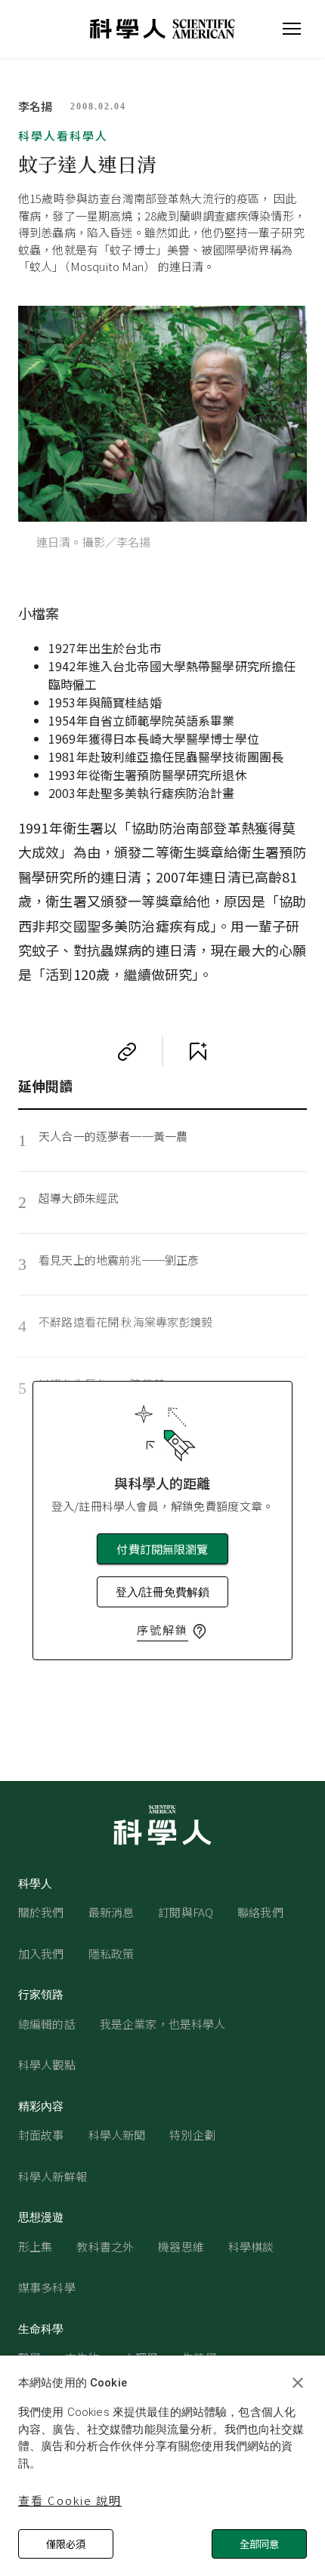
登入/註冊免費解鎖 (162, 1592)
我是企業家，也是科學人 (163, 2024)
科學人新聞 (117, 2135)
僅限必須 (66, 2544)
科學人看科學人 (63, 136)
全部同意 (259, 2544)
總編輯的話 (47, 2024)
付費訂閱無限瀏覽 (162, 1549)
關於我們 (41, 1912)
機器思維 (181, 2246)
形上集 (35, 2246)
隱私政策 (111, 1954)
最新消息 (111, 1912)
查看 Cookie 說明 (70, 2500)
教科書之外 (105, 2246)
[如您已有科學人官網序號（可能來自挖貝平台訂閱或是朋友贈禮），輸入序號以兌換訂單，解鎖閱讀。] (200, 1632)
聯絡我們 (260, 1912)
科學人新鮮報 (53, 2176)
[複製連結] (127, 1052)
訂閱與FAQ (186, 1912)
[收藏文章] (198, 1052)
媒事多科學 (47, 2287)
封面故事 (41, 2135)
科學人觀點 (47, 2064)
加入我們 (41, 1954)
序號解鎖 (162, 1630)
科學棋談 (251, 2246)
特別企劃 (192, 2135)
